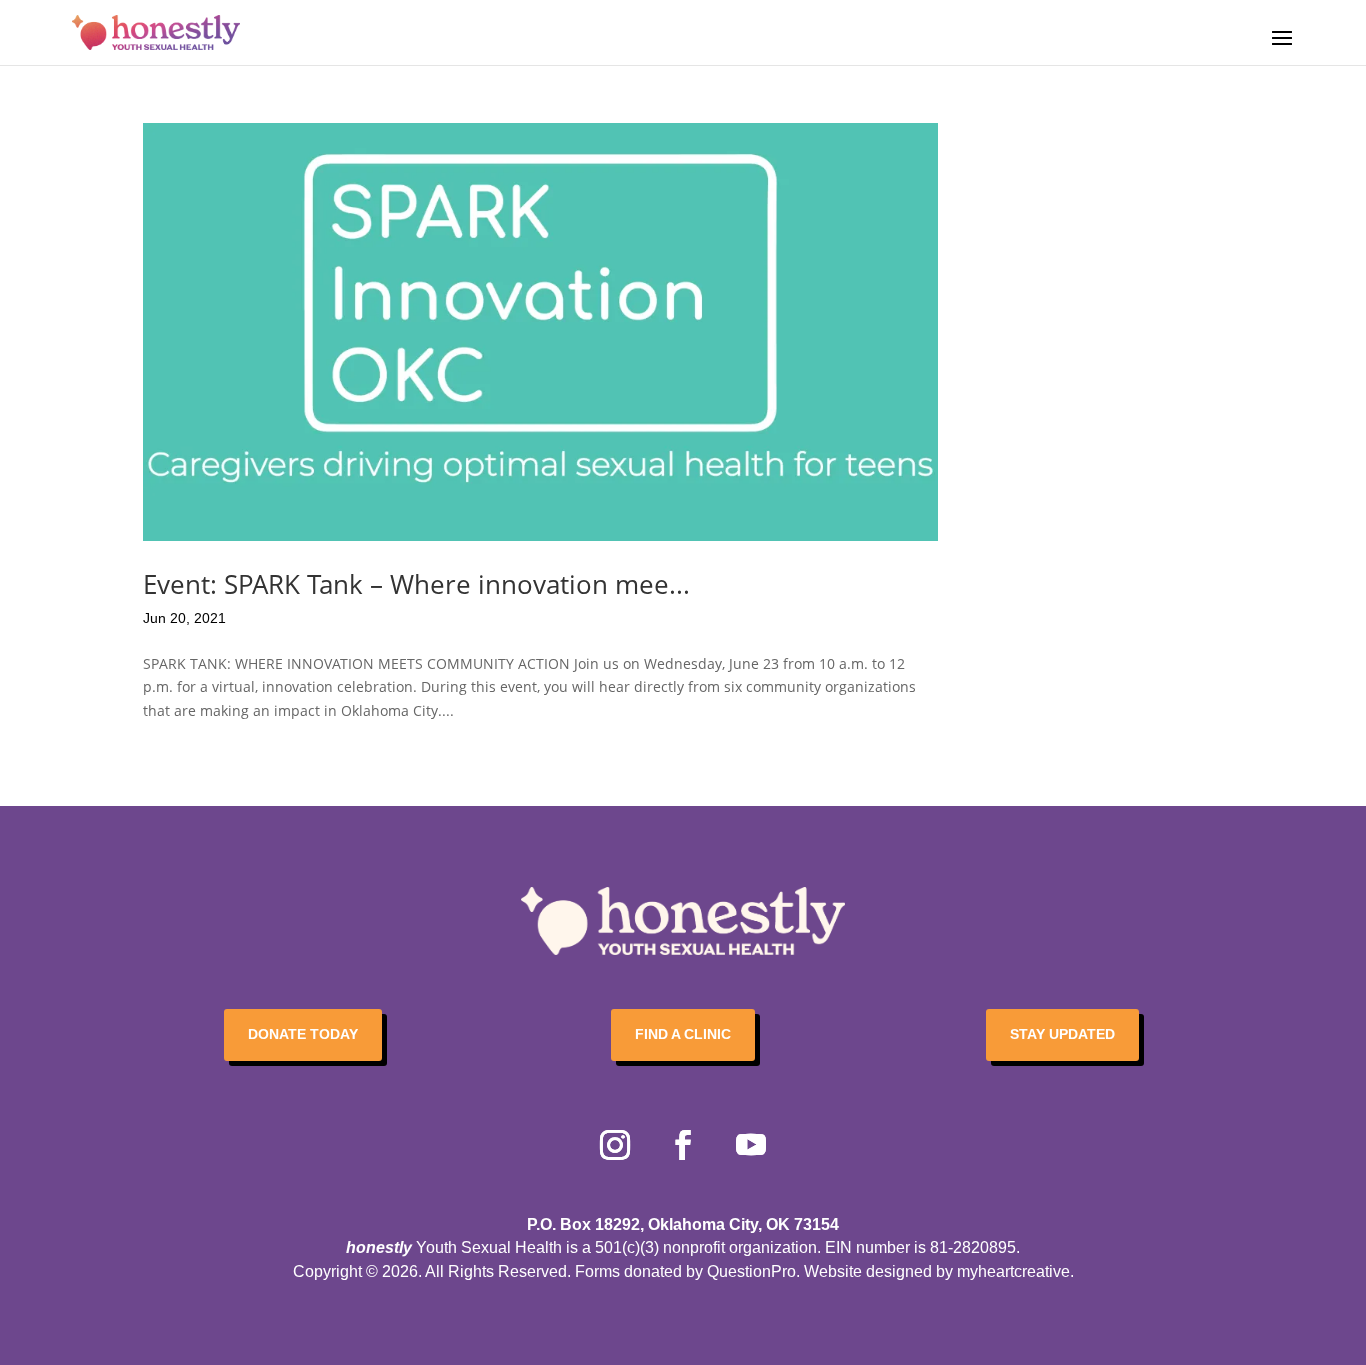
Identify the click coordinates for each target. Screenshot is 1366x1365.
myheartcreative (1013, 1271)
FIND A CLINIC (683, 1034)
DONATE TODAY (303, 1034)
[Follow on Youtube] (751, 1145)
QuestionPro (751, 1271)
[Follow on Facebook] (683, 1145)
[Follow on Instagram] (615, 1145)
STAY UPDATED (1062, 1034)
